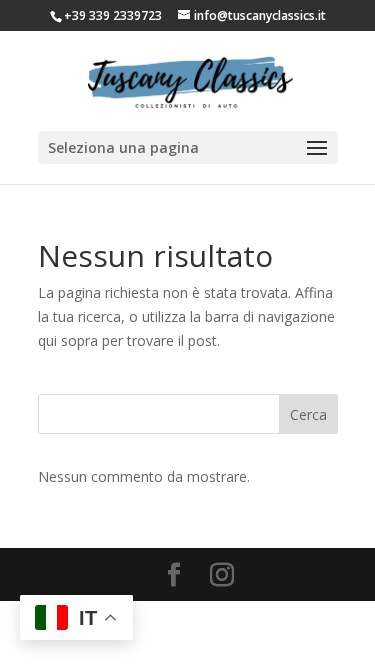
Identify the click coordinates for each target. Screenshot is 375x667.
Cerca (308, 414)
